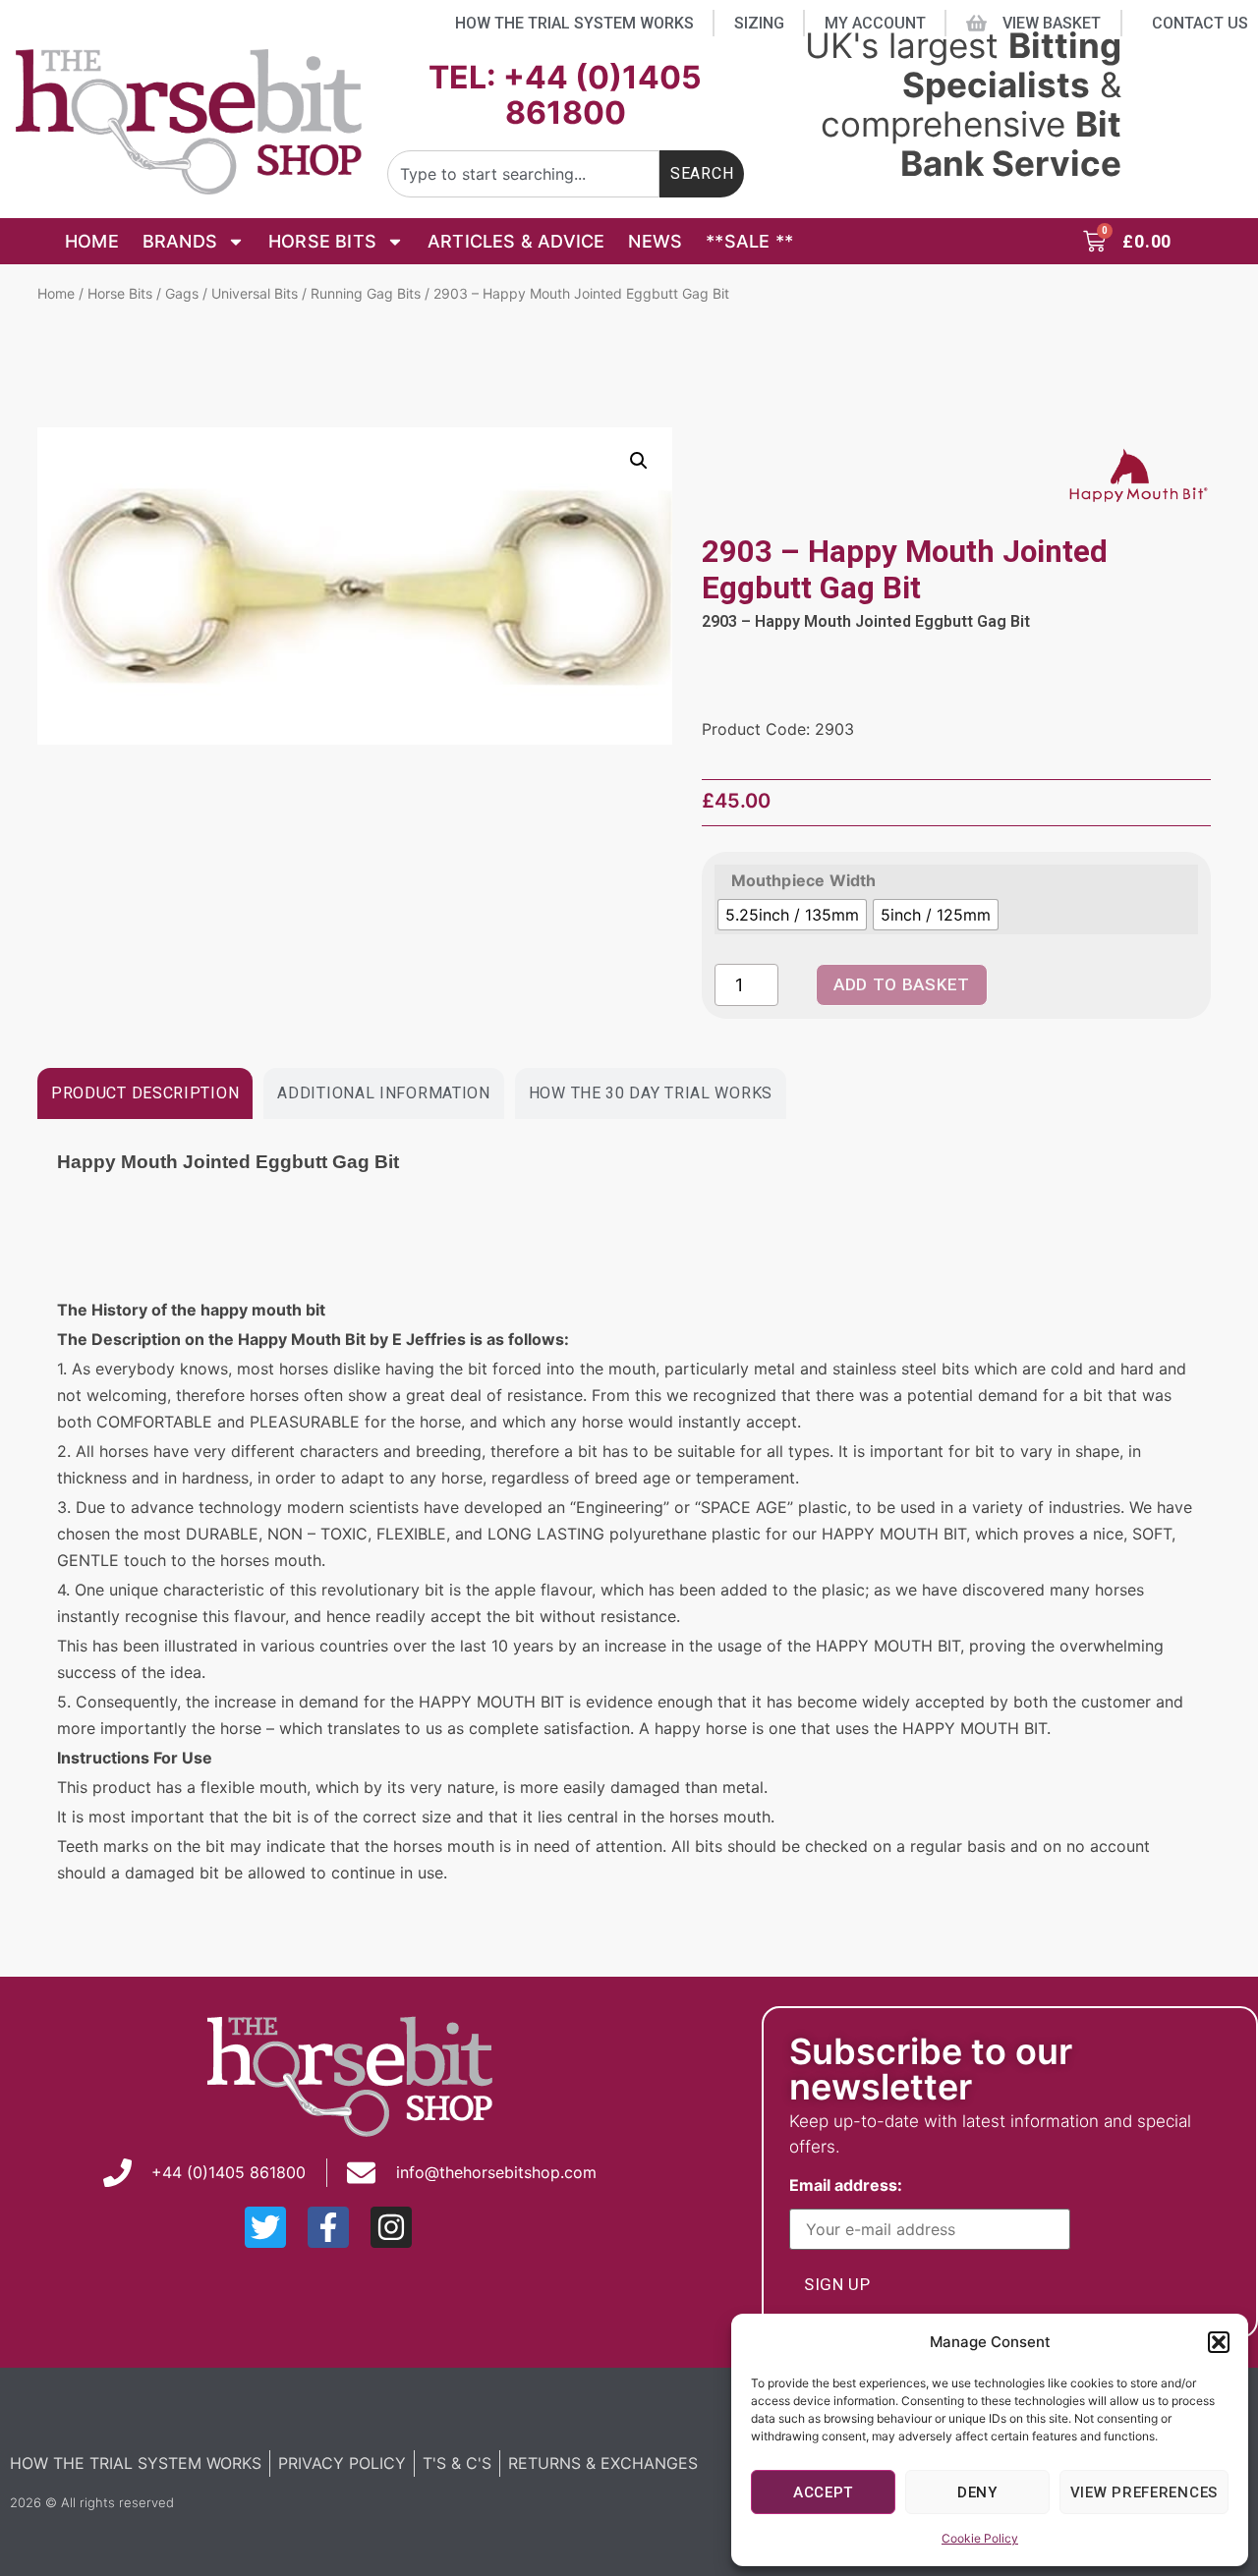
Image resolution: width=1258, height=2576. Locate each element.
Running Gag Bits (366, 293)
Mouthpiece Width (804, 880)
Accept (823, 2492)
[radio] (792, 915)
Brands (180, 241)
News (655, 241)
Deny (977, 2492)
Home (92, 241)
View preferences (1144, 2492)
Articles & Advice (516, 241)
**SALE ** (749, 241)
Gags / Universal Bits (231, 293)
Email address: (850, 2186)
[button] (1219, 2342)
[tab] (145, 1093)
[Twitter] (265, 2227)
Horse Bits (322, 241)
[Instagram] (391, 2227)
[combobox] (523, 174)
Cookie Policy (980, 2538)
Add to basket (902, 984)
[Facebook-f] (328, 2227)
